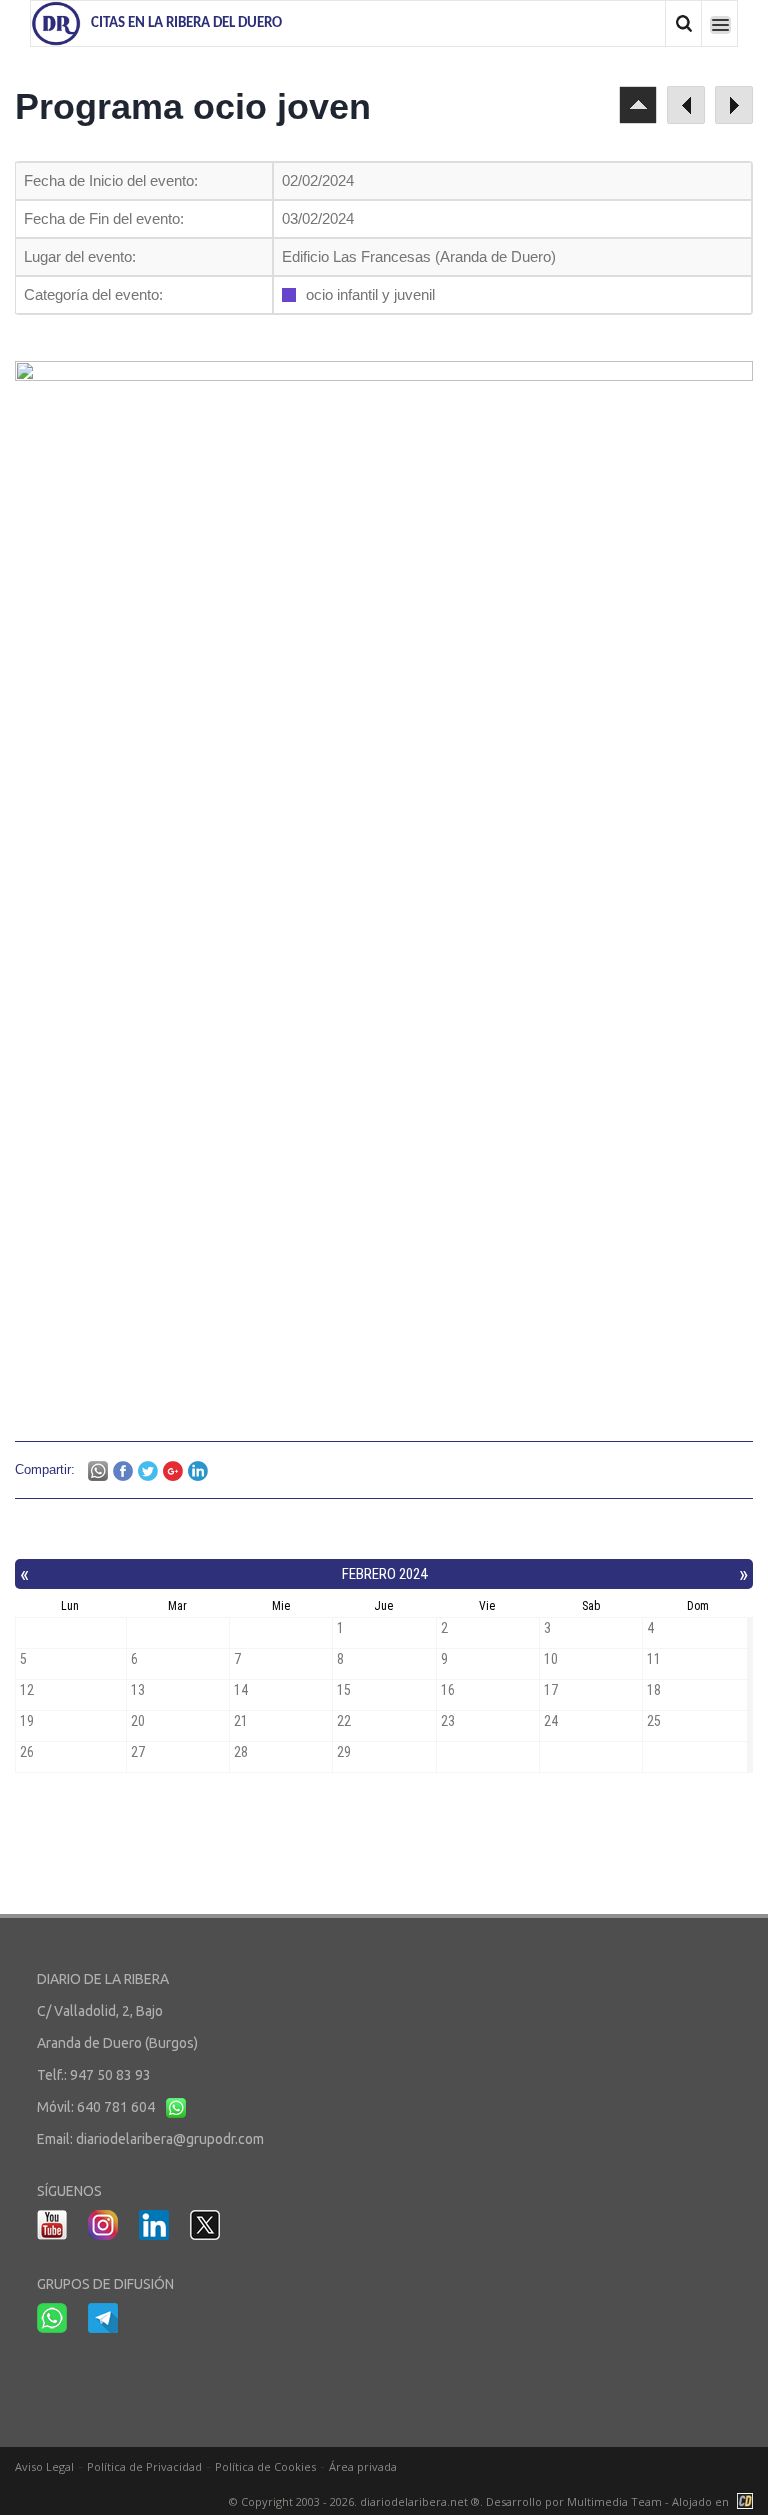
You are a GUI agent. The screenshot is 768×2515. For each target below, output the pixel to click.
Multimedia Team (614, 2501)
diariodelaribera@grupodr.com (170, 2139)
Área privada (363, 2466)
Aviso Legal (44, 2466)
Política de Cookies (265, 2466)
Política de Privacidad (144, 2466)
